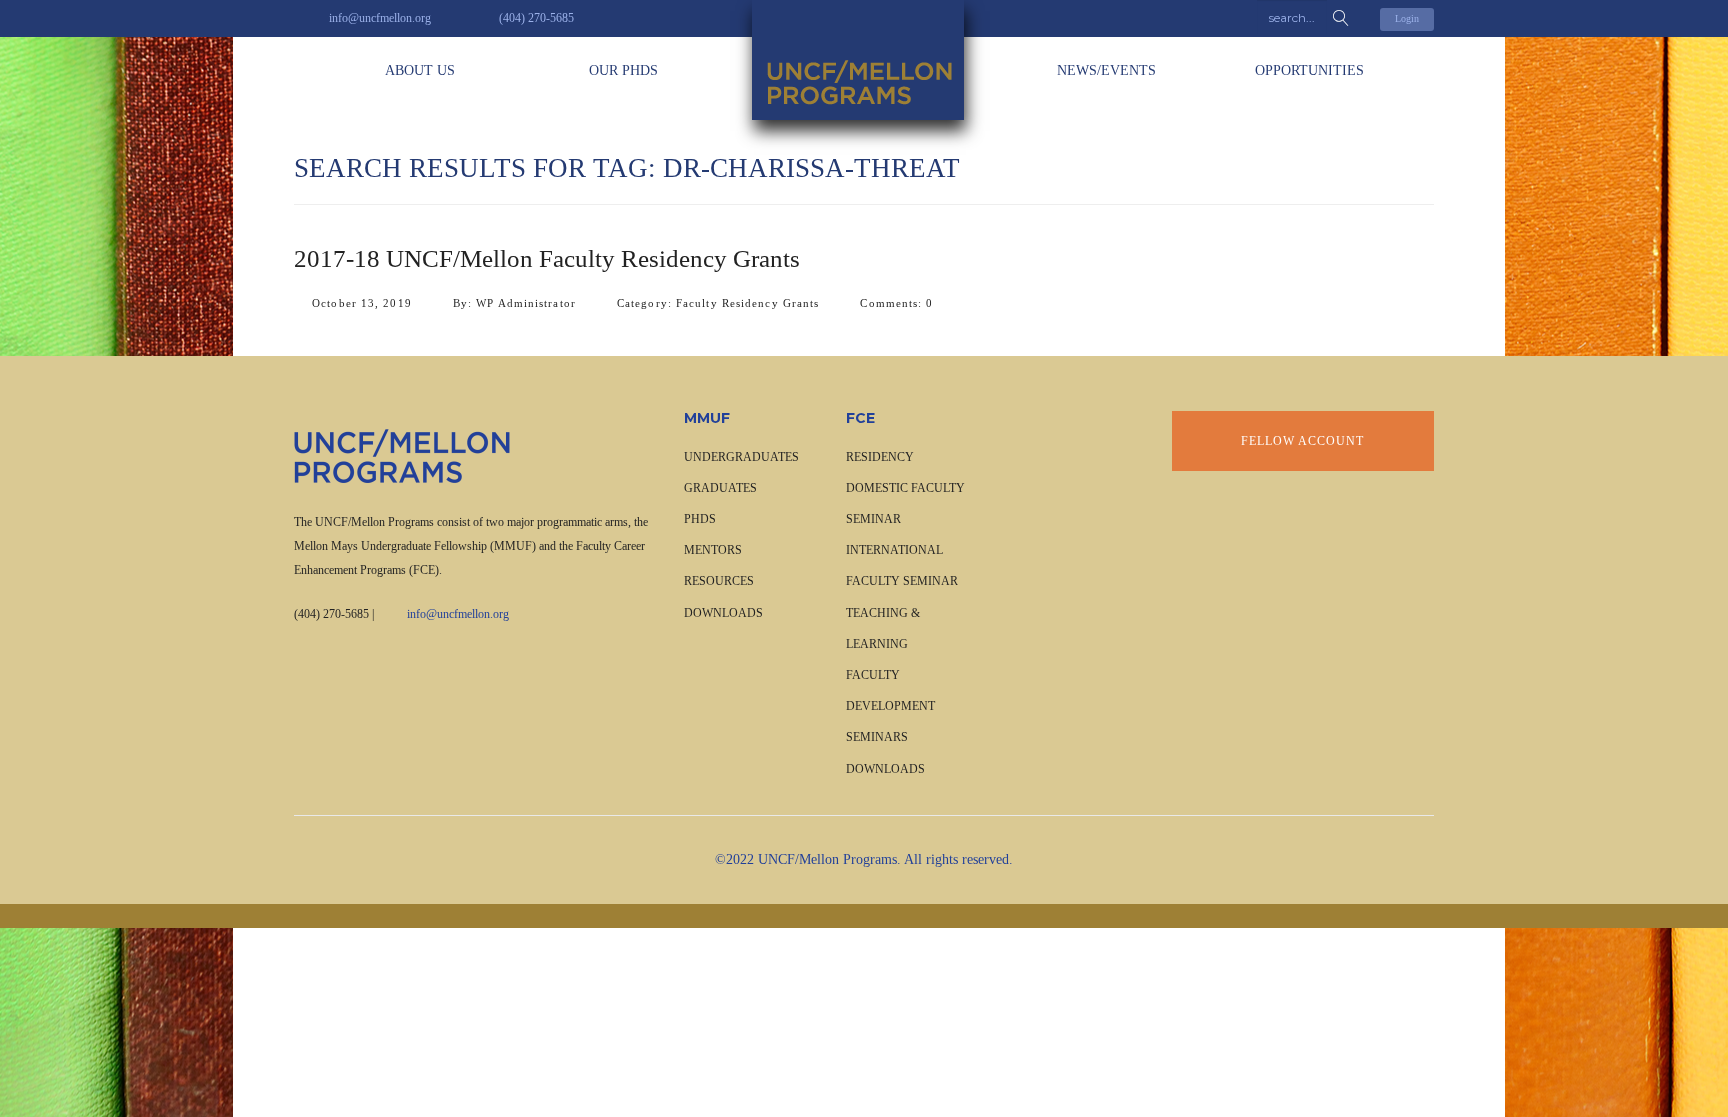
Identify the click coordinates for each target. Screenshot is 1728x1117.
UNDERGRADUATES (741, 457)
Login (1407, 18)
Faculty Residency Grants (747, 303)
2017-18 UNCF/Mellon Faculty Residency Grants (547, 258)
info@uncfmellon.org (458, 614)
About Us (420, 70)
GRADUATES (720, 488)
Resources (719, 581)
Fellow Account (1302, 441)
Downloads (723, 613)
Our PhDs (623, 70)
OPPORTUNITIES (1309, 70)
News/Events (1106, 70)
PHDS (700, 519)
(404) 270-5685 (331, 614)
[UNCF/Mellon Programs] (864, 60)
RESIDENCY (880, 457)
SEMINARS (877, 737)
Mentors (713, 550)
